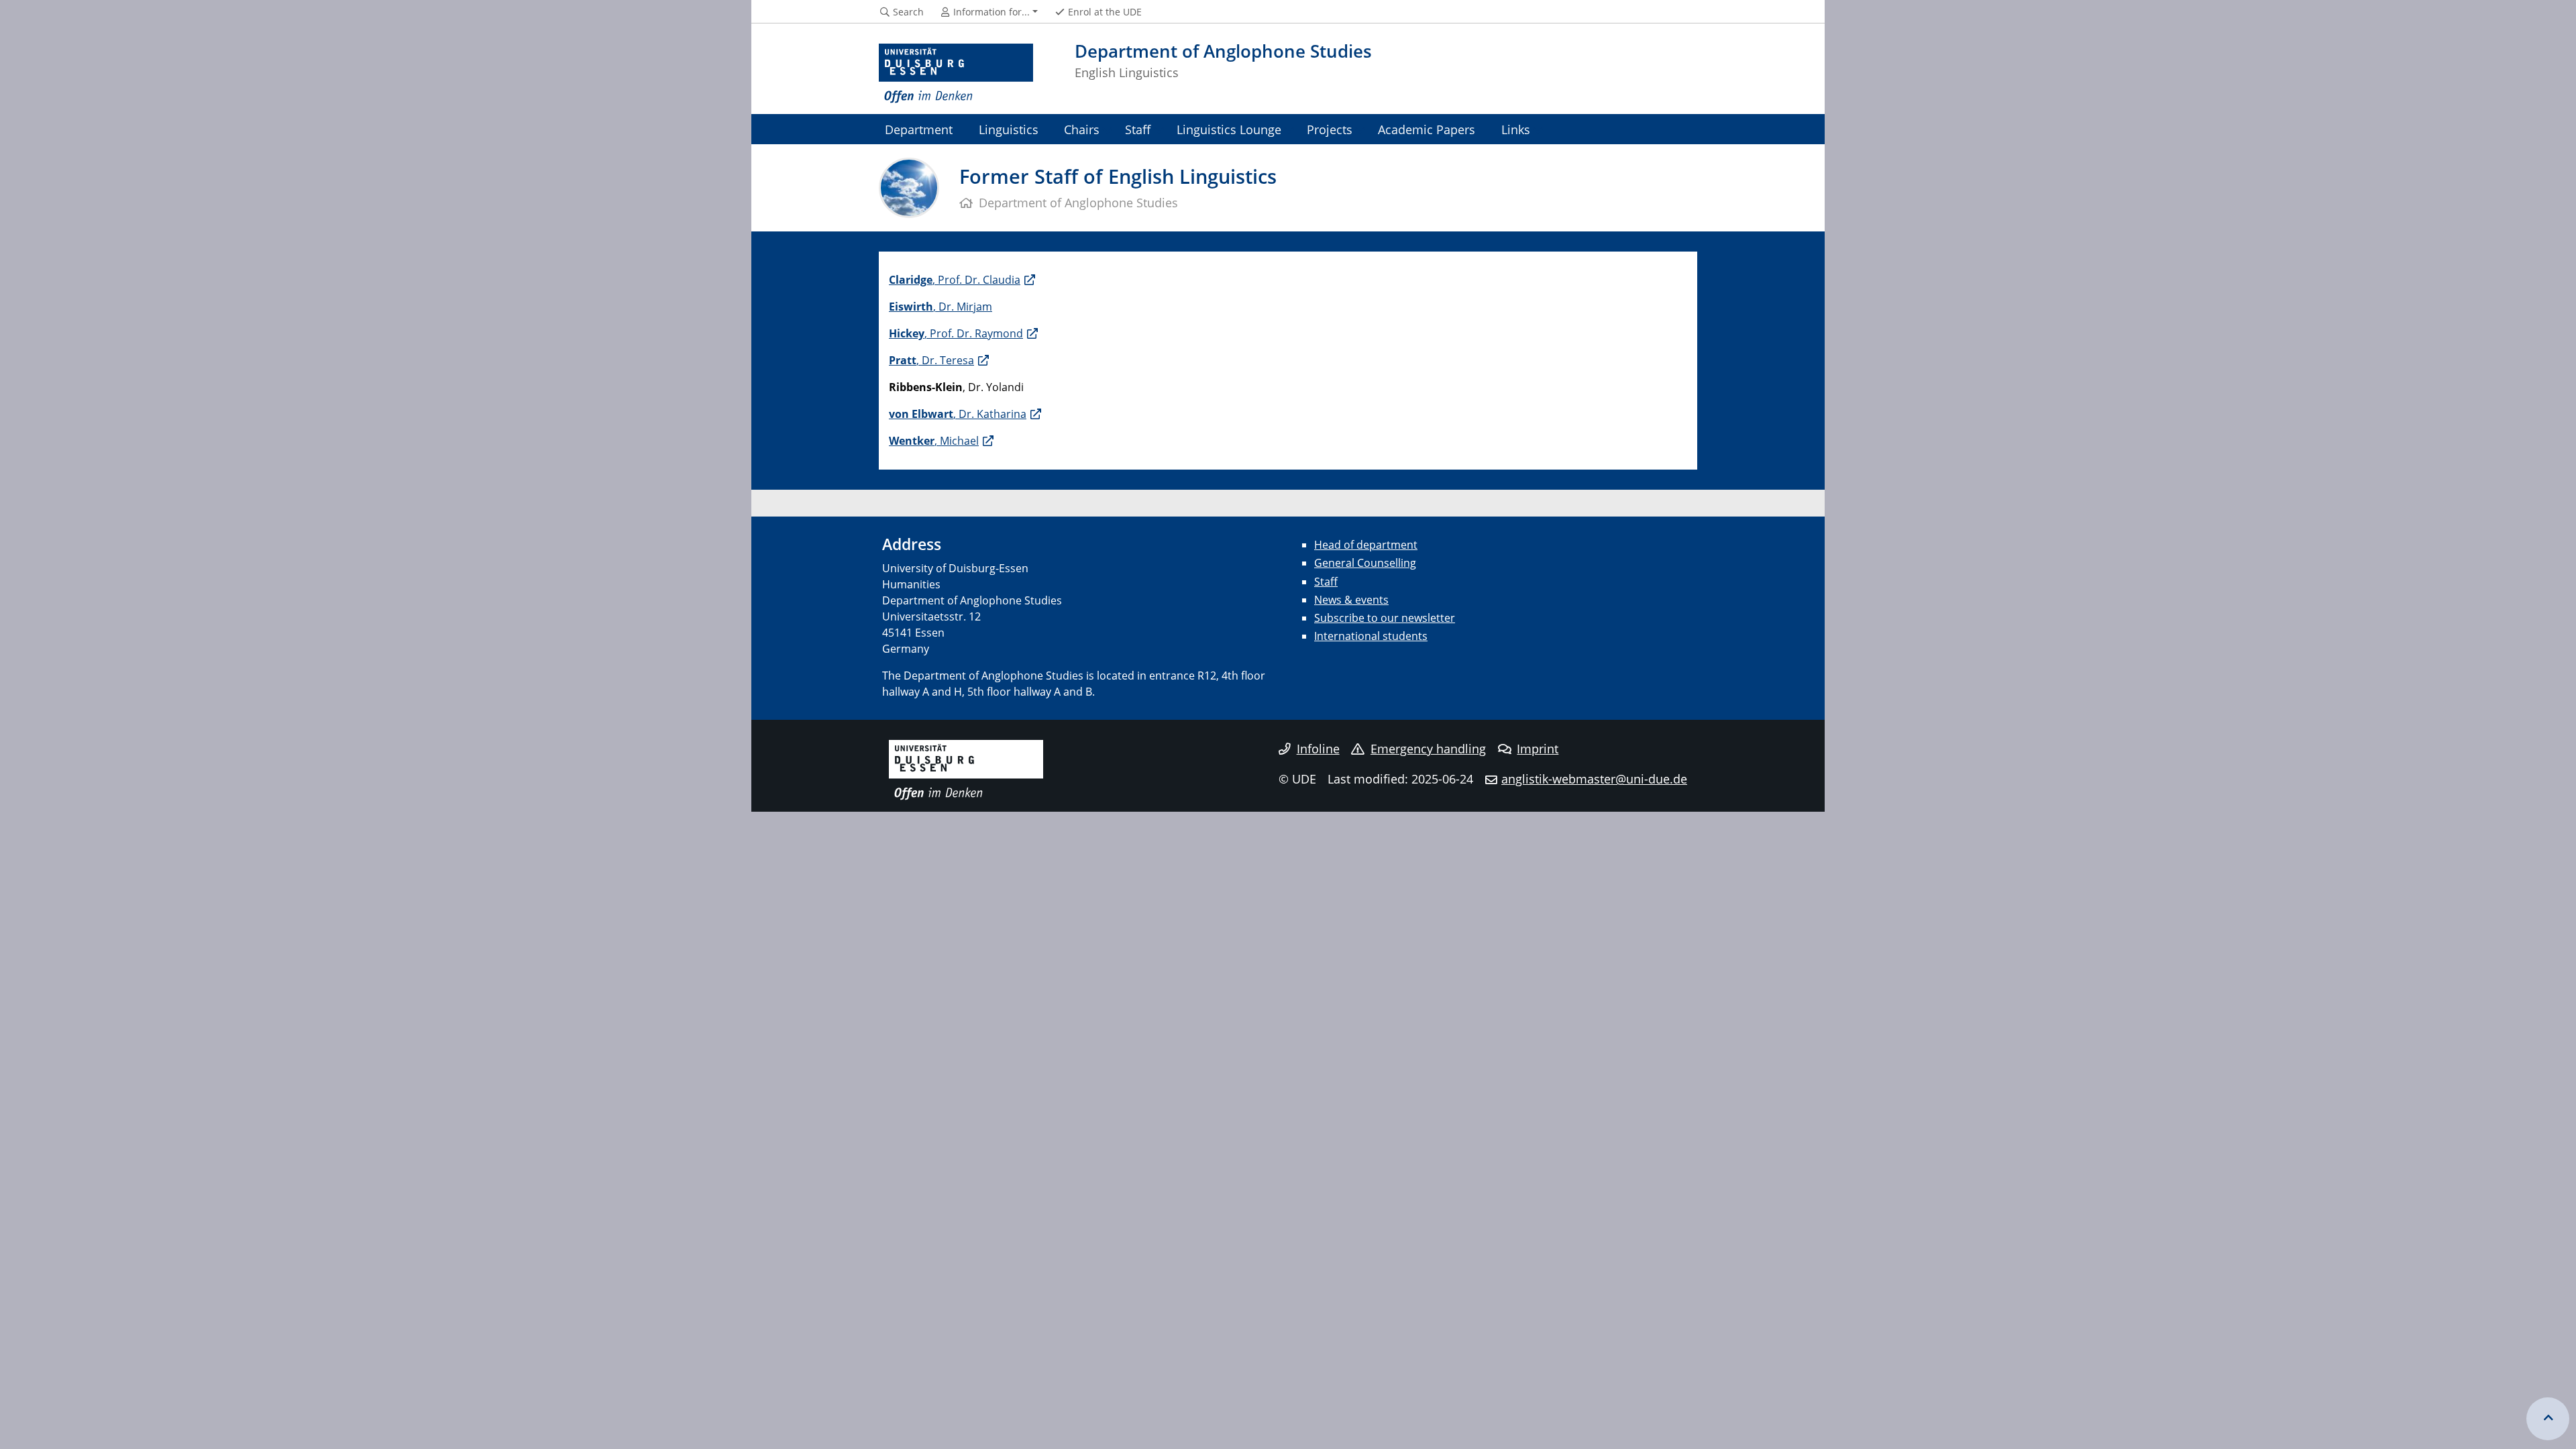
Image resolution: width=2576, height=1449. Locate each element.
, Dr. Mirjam (941, 307)
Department (919, 129)
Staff (1138, 129)
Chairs (1082, 129)
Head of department (1366, 545)
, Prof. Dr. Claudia (955, 280)
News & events (1351, 600)
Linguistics (1009, 129)
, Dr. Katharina (958, 414)
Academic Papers (1427, 129)
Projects (1330, 129)
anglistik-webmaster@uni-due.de (1594, 779)
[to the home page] (956, 74)
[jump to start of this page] (2548, 1419)
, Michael (934, 441)
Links (1516, 129)
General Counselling (1365, 563)
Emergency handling (1428, 749)
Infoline (1318, 749)
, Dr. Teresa (931, 360)
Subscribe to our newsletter (1385, 618)
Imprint (1538, 749)
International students (1371, 636)
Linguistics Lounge (1229, 129)
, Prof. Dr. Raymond (956, 333)
